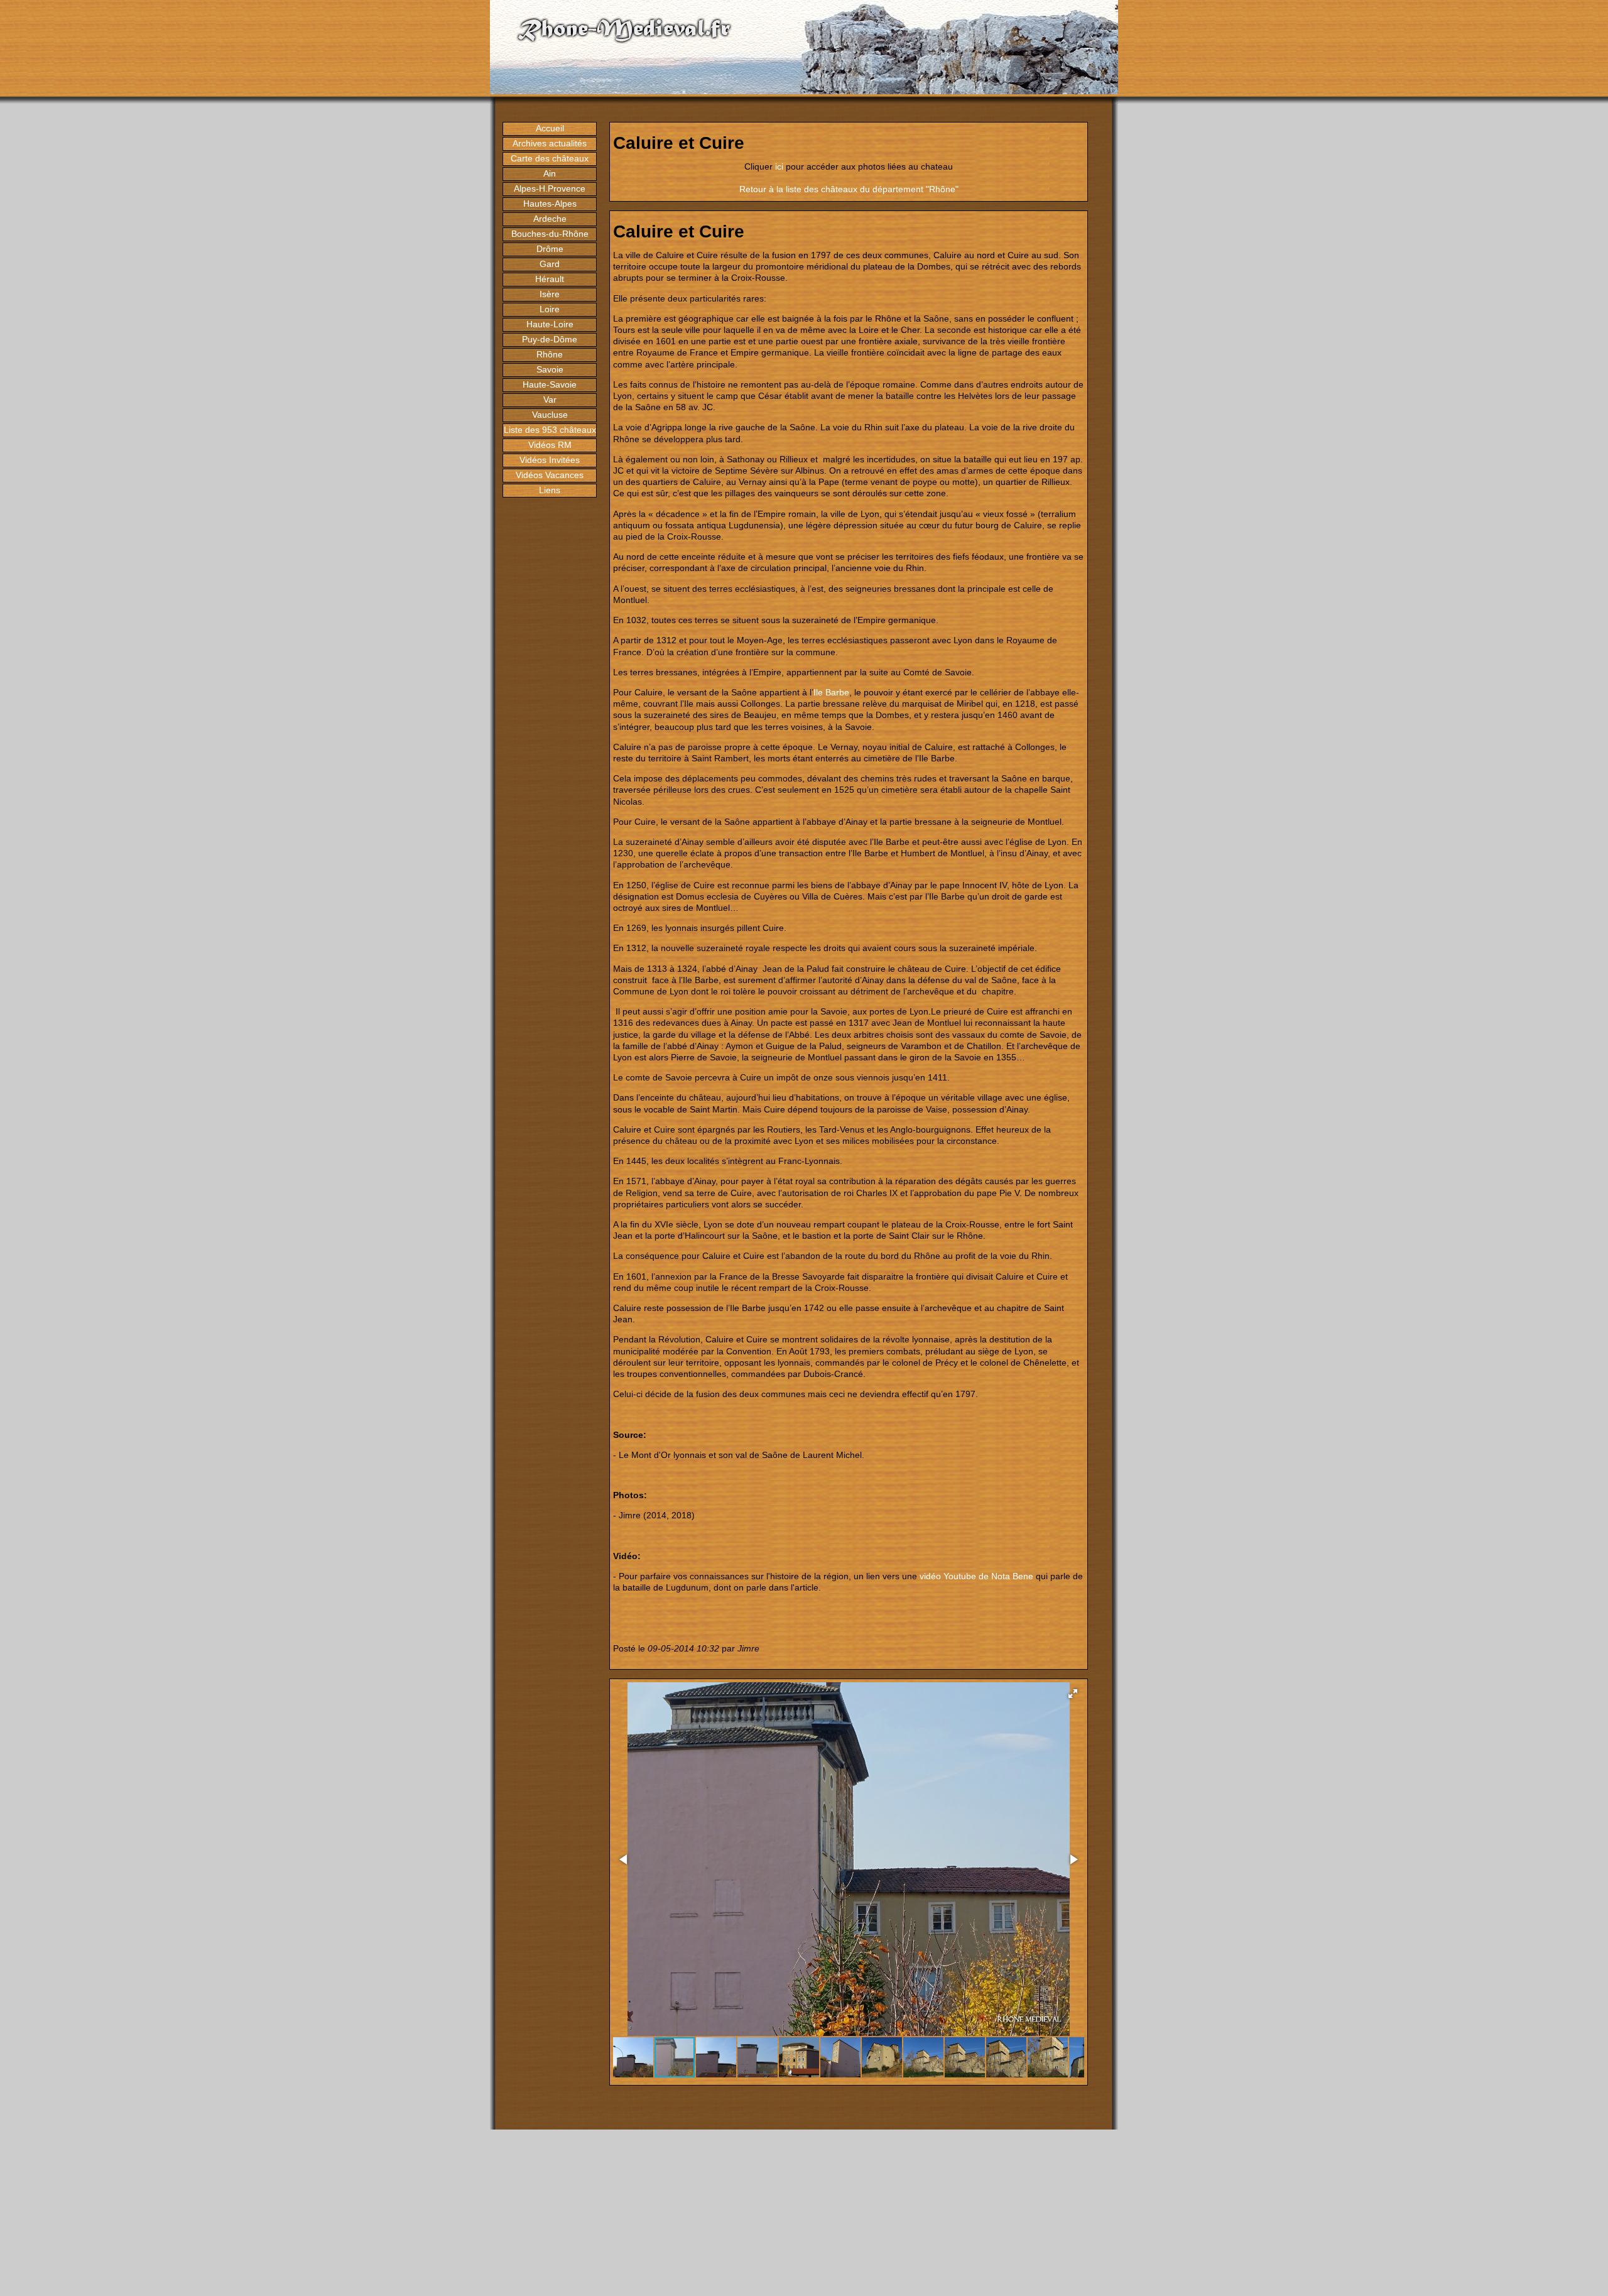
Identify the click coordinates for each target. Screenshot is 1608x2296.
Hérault (550, 279)
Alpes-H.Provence (550, 188)
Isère (550, 294)
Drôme (550, 249)
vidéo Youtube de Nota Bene (976, 1576)
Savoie (550, 369)
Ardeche (550, 219)
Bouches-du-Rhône (550, 234)
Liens (550, 490)
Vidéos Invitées (550, 460)
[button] (1073, 1694)
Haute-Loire (550, 324)
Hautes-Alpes (550, 204)
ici (779, 166)
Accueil (550, 128)
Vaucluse (550, 415)
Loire (550, 309)
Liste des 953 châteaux (550, 430)
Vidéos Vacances (550, 475)
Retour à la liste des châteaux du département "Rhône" (849, 189)
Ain (550, 173)
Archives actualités (550, 143)
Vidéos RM (550, 445)
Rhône (550, 354)
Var (550, 400)
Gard (550, 264)
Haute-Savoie (550, 384)
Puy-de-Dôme (550, 339)
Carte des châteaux (550, 158)
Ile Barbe (831, 692)
